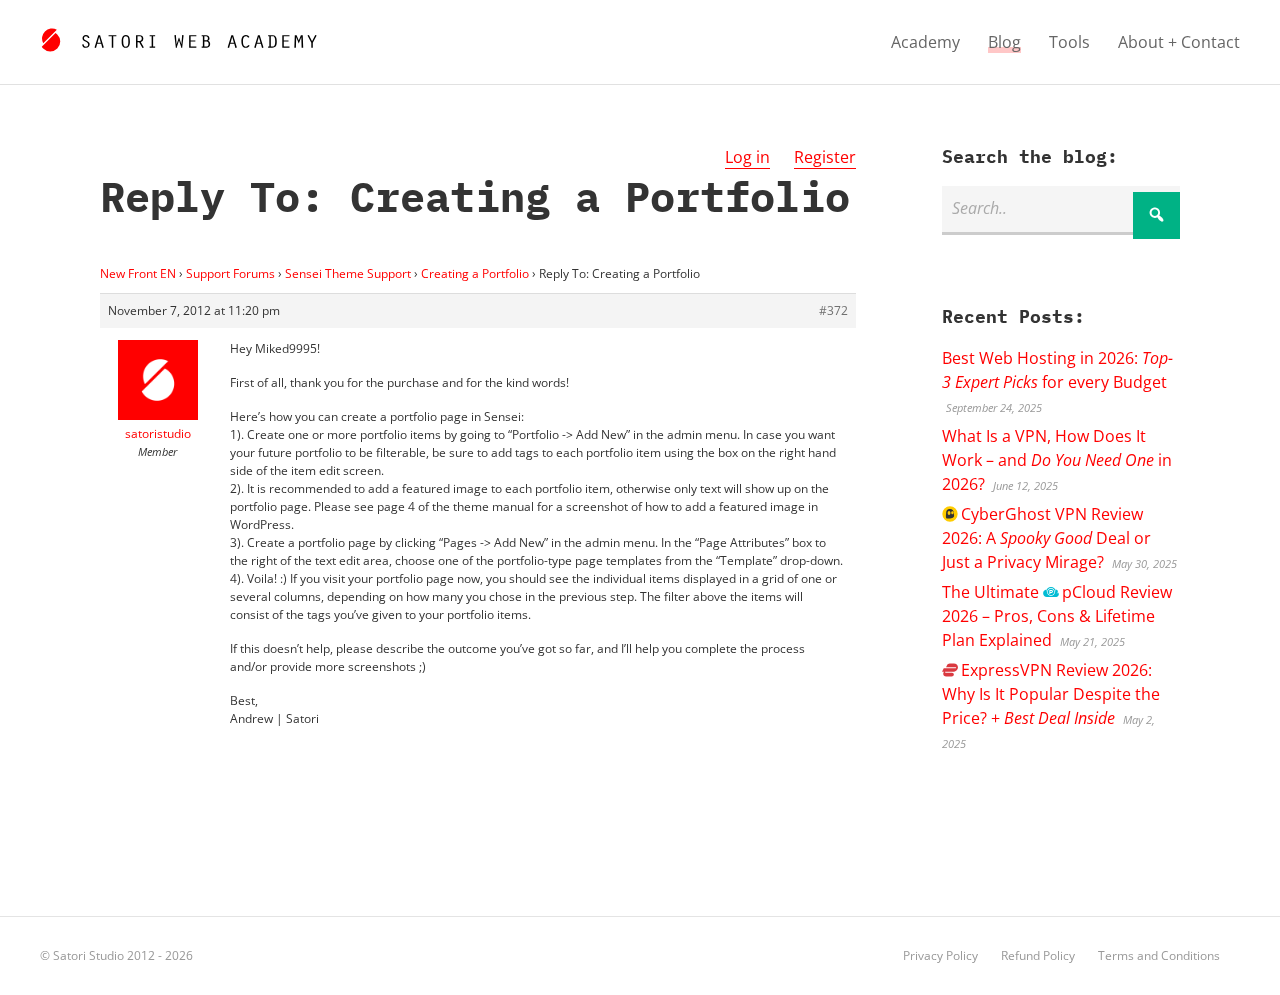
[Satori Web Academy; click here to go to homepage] (178, 37)
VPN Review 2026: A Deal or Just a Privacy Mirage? (1046, 538)
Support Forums (230, 273)
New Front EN (138, 273)
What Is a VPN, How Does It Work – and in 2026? (1057, 460)
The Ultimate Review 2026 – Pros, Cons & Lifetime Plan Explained (1056, 616)
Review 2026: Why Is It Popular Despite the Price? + (1051, 694)
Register (825, 157)
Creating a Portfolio (475, 273)
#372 (833, 310)
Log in (747, 157)
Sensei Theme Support (348, 273)
